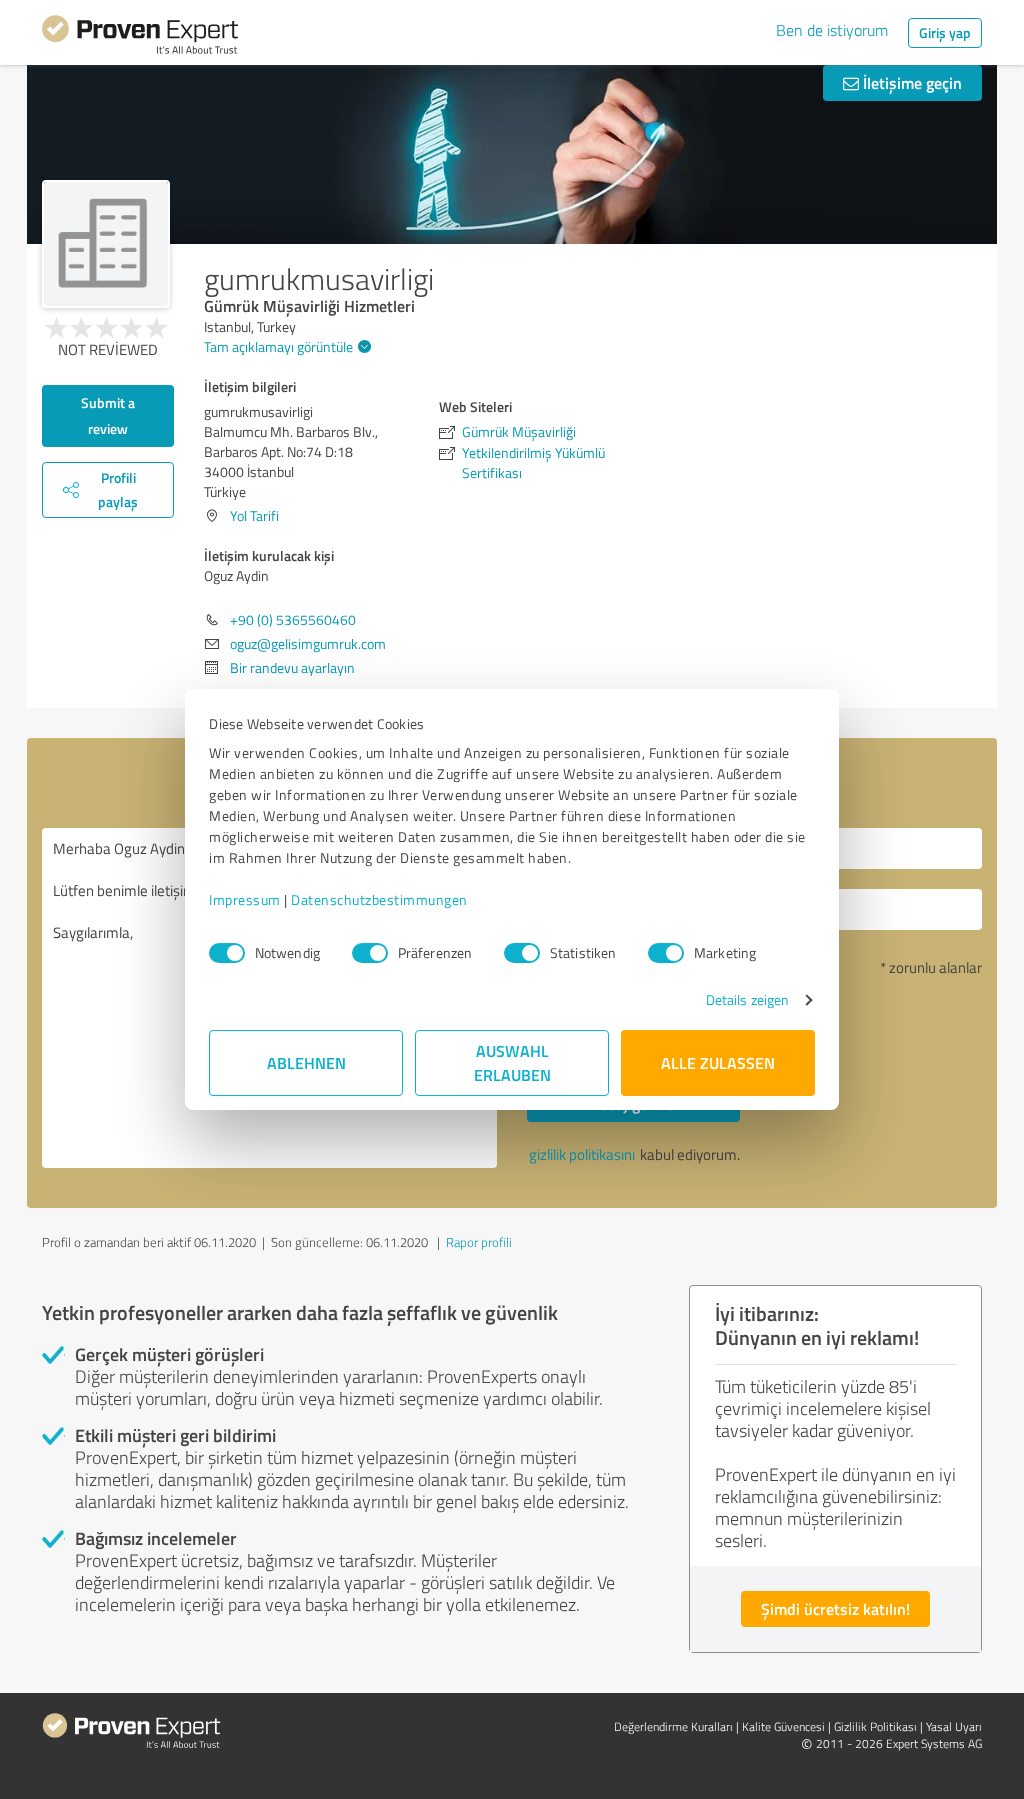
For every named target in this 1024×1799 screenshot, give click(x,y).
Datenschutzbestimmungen (379, 899)
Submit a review (108, 415)
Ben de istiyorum (832, 30)
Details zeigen (747, 999)
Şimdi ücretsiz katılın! (835, 1608)
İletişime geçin (910, 82)
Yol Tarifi (254, 515)
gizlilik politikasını (582, 1154)
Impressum (245, 899)
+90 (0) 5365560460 (293, 619)
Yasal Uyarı (954, 1726)
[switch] (370, 953)
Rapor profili (479, 1242)
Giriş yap (945, 32)
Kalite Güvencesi (783, 1726)
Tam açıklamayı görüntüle (278, 346)
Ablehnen (306, 1062)
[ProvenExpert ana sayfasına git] (140, 38)
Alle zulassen (718, 1062)
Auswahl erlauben (512, 1062)
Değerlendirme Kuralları (673, 1726)
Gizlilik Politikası (875, 1726)
